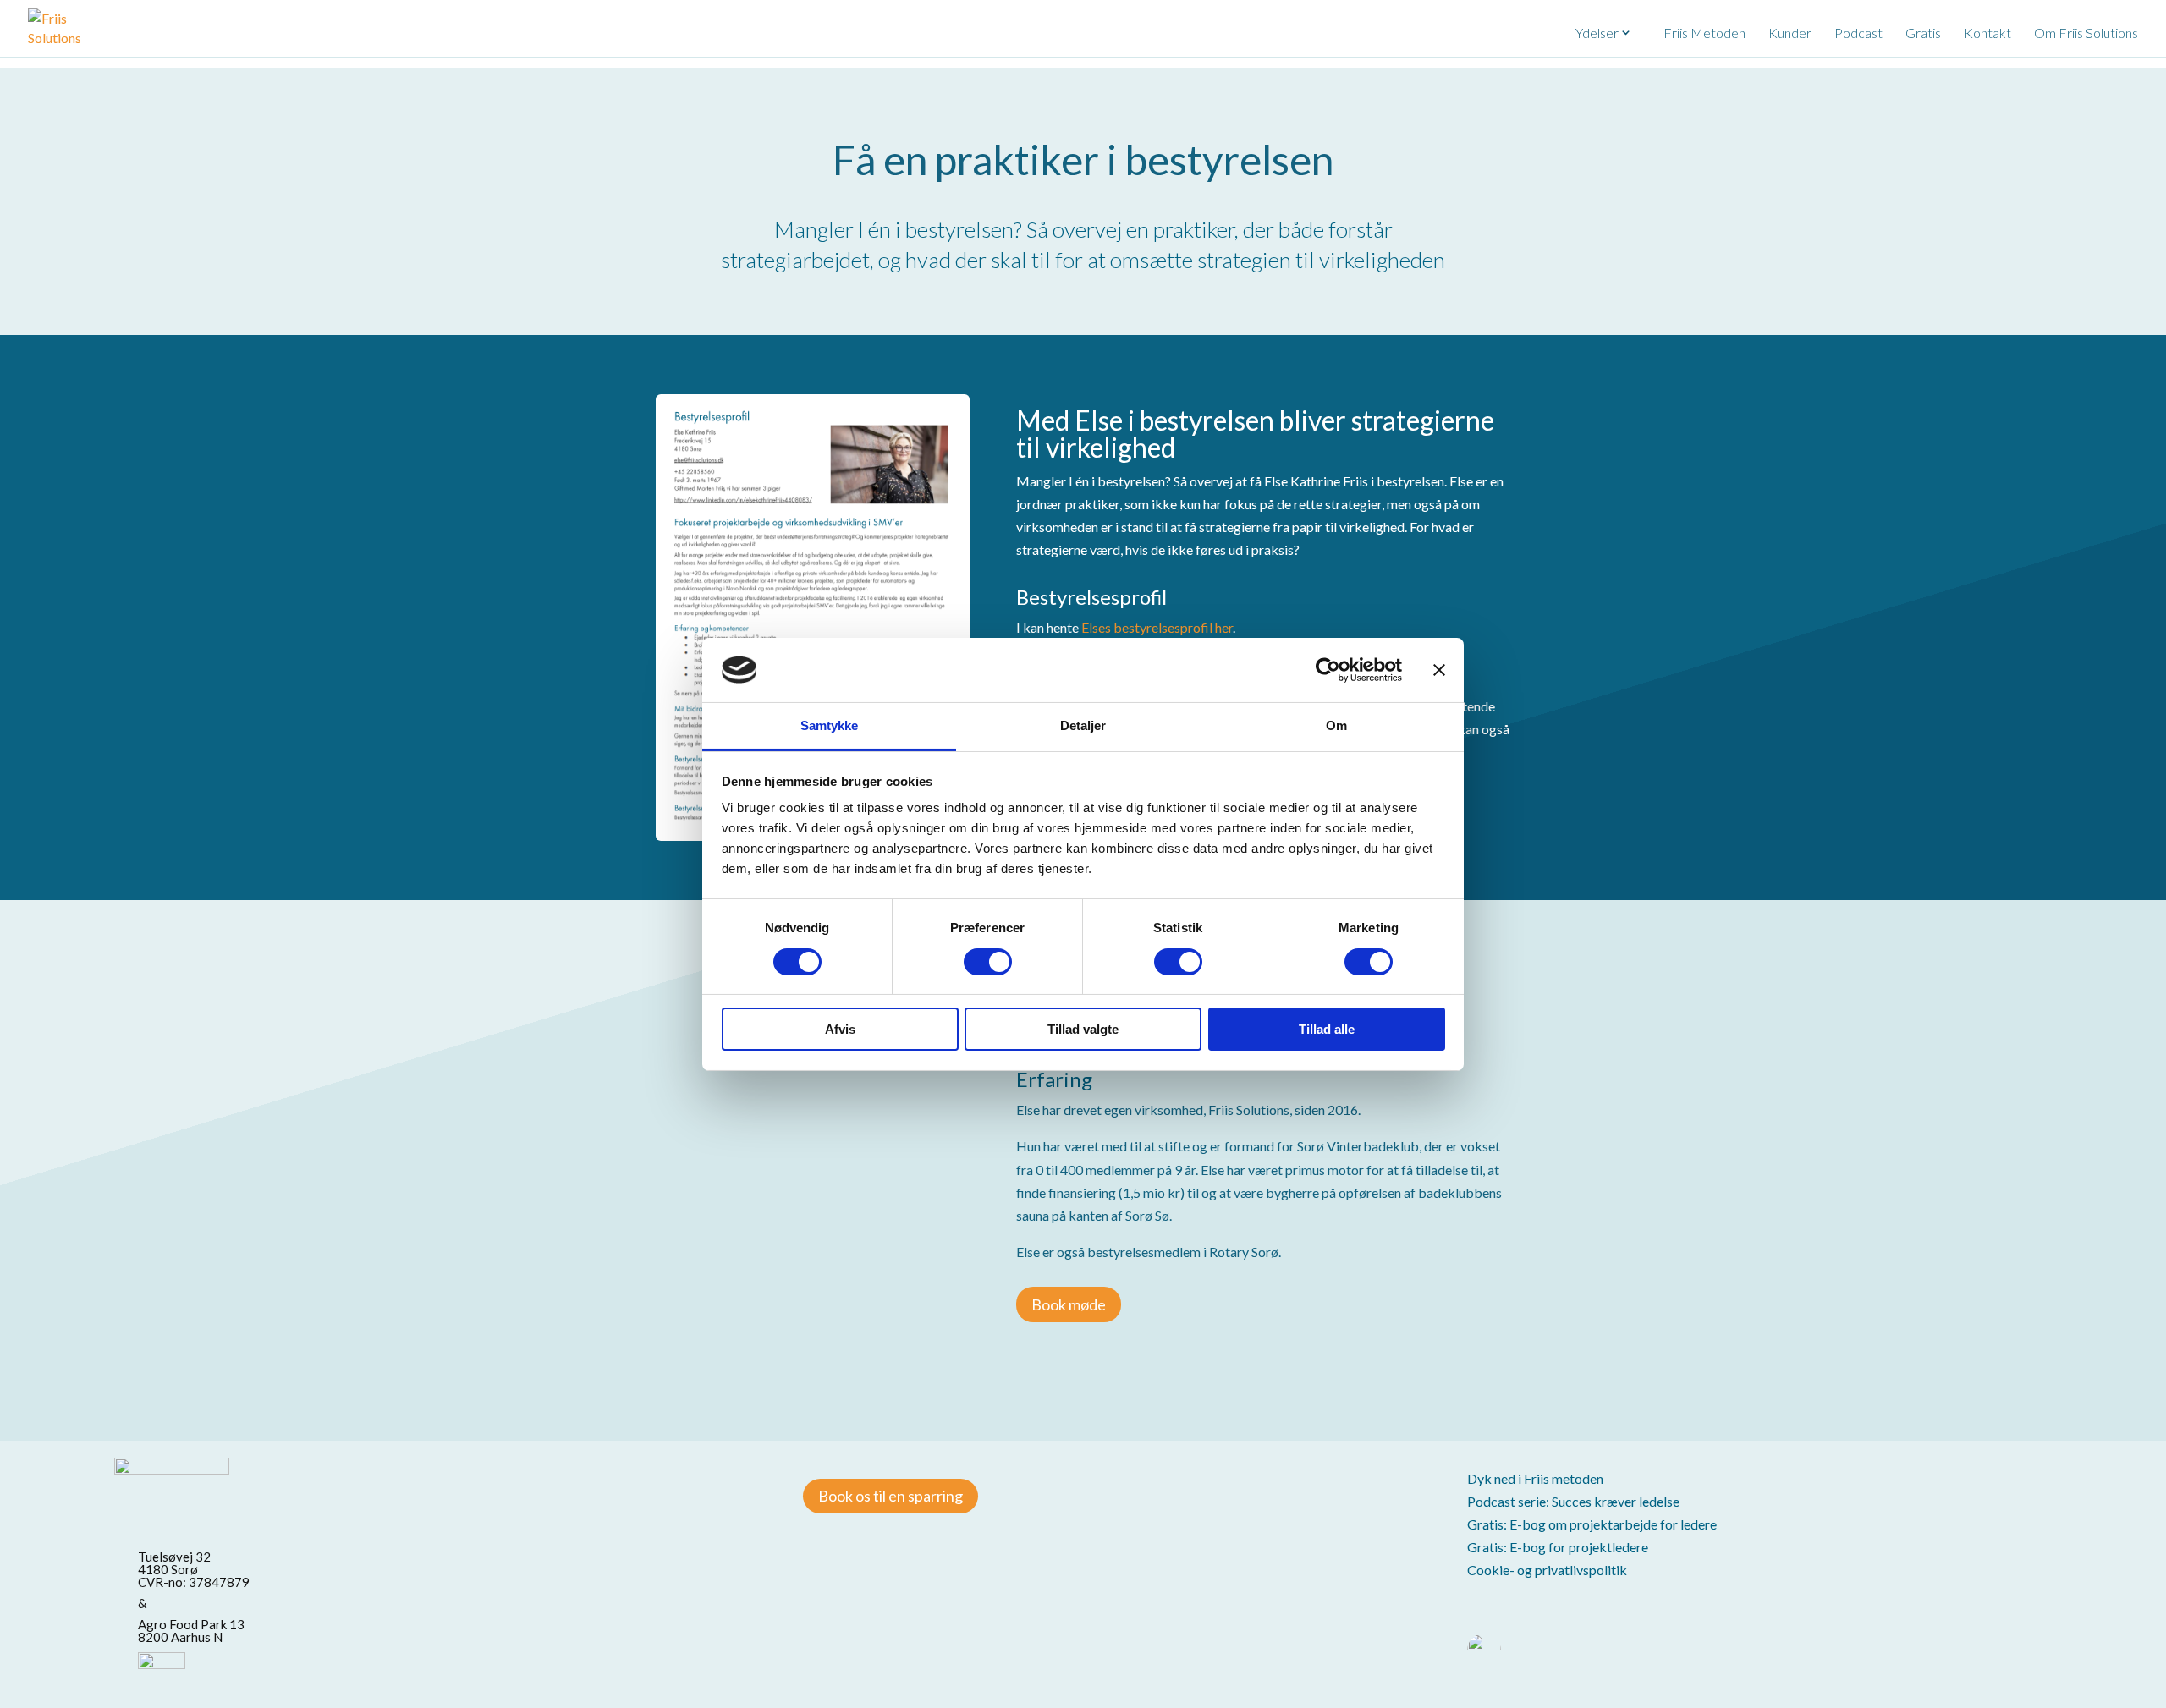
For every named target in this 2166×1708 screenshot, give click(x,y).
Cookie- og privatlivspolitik (1547, 1570)
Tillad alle (1327, 1029)
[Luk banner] (1439, 670)
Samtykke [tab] (830, 725)
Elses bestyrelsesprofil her (1157, 627)
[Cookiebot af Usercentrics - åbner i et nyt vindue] (1328, 670)
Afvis (840, 1029)
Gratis (1923, 33)
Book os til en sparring (891, 1496)
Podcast (1858, 33)
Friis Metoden (1704, 33)
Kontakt (1987, 33)
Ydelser (1597, 33)
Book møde (1069, 1304)
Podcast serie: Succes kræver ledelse (1573, 1501)
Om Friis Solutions (2086, 33)
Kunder (1790, 33)
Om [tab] (1336, 725)
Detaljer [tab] (1083, 725)
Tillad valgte (1083, 1029)
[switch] (988, 962)
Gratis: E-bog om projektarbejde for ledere (1592, 1524)
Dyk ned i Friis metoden (1535, 1478)
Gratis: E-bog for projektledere (1558, 1547)
